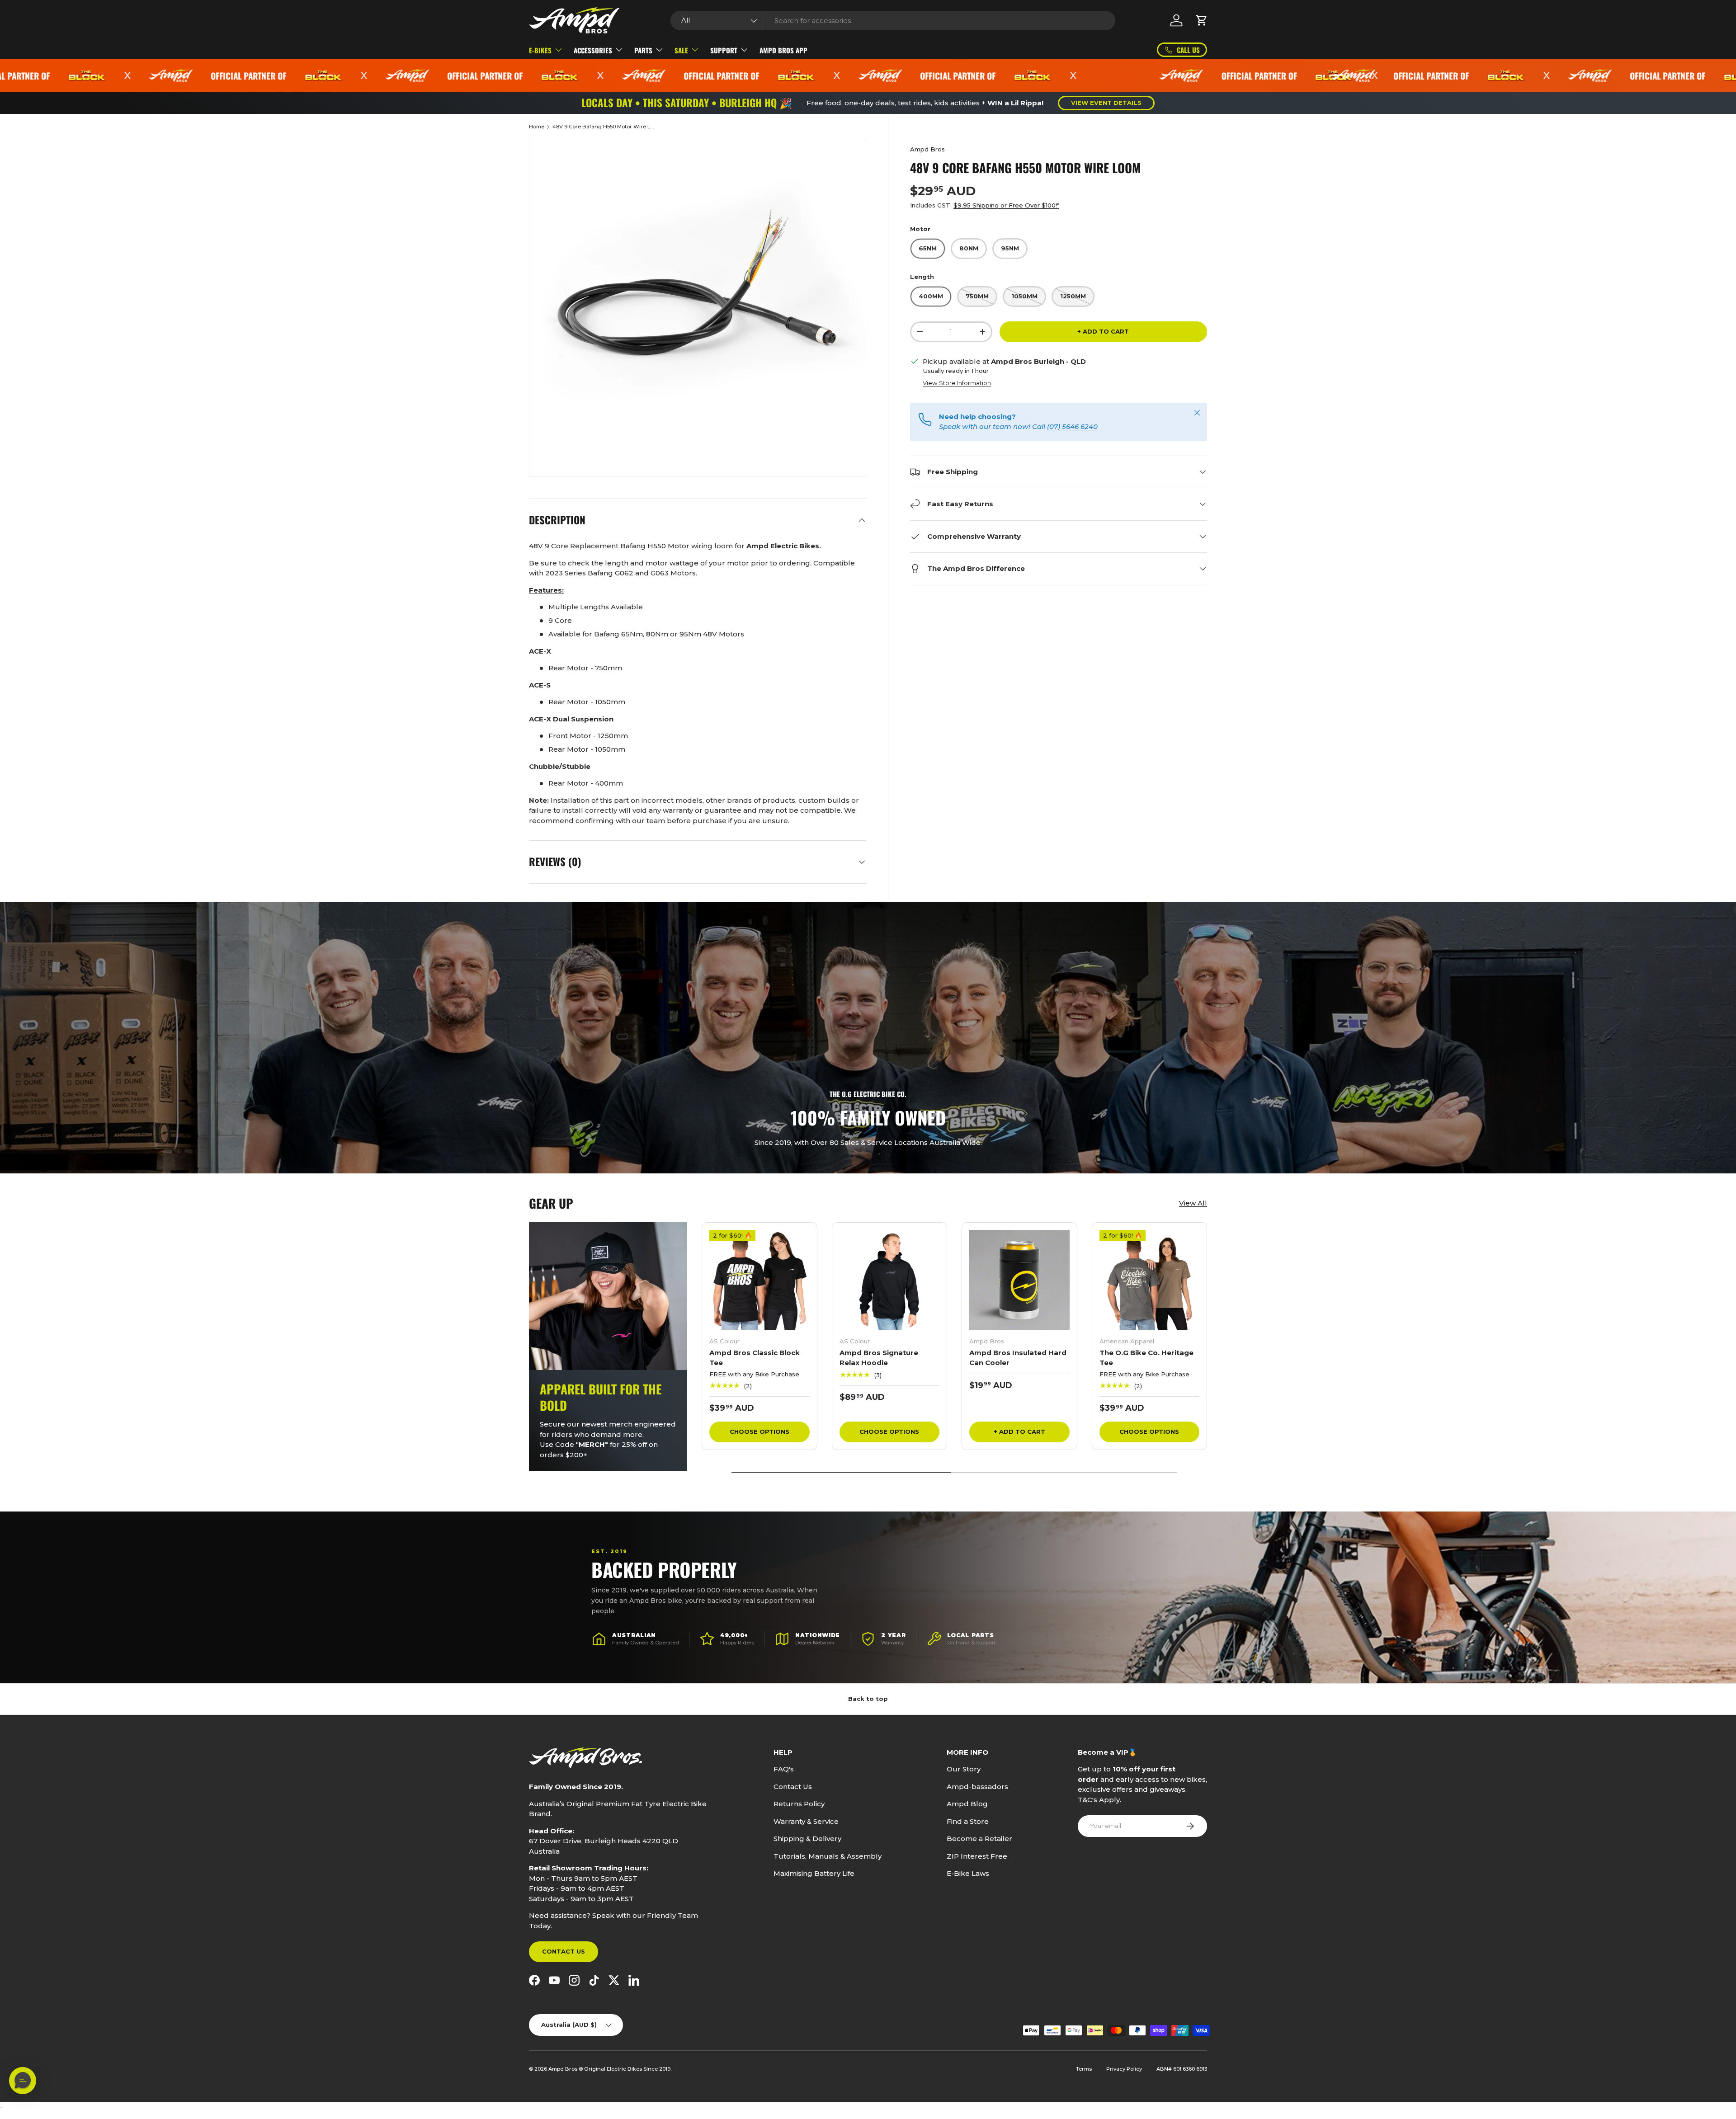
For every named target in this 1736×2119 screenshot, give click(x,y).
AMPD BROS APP (783, 50)
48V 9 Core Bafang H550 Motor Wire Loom (603, 127)
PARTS (643, 50)
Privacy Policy (1124, 2069)
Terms (1084, 2069)
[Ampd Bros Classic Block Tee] (759, 1280)
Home (537, 127)
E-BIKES (540, 50)
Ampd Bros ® (566, 2069)
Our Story (964, 1769)
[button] (1202, 20)
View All (1193, 1203)
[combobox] (893, 21)
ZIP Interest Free (977, 1856)
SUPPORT (724, 50)
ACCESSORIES (593, 50)
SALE (681, 50)
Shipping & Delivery (807, 1839)
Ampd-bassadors (977, 1787)
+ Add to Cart (1103, 331)
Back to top (868, 1699)
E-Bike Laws (968, 1873)
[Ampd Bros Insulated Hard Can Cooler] (1019, 1280)
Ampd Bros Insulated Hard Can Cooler (1018, 1358)
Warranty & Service (806, 1821)
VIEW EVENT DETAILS (1106, 103)
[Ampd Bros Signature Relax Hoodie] (890, 1280)
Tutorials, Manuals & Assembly (828, 1856)
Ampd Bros (927, 149)
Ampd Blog (967, 1804)
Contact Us (564, 1951)
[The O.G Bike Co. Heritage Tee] (1150, 1280)
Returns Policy (799, 1804)
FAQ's (784, 1769)
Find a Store (968, 1821)
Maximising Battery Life (814, 1873)
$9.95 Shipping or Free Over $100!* (1006, 205)
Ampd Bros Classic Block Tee (755, 1358)
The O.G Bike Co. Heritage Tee (1146, 1358)
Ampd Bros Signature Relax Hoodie (879, 1358)
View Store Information (957, 383)
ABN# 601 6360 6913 (1182, 2069)
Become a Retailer (979, 1839)
